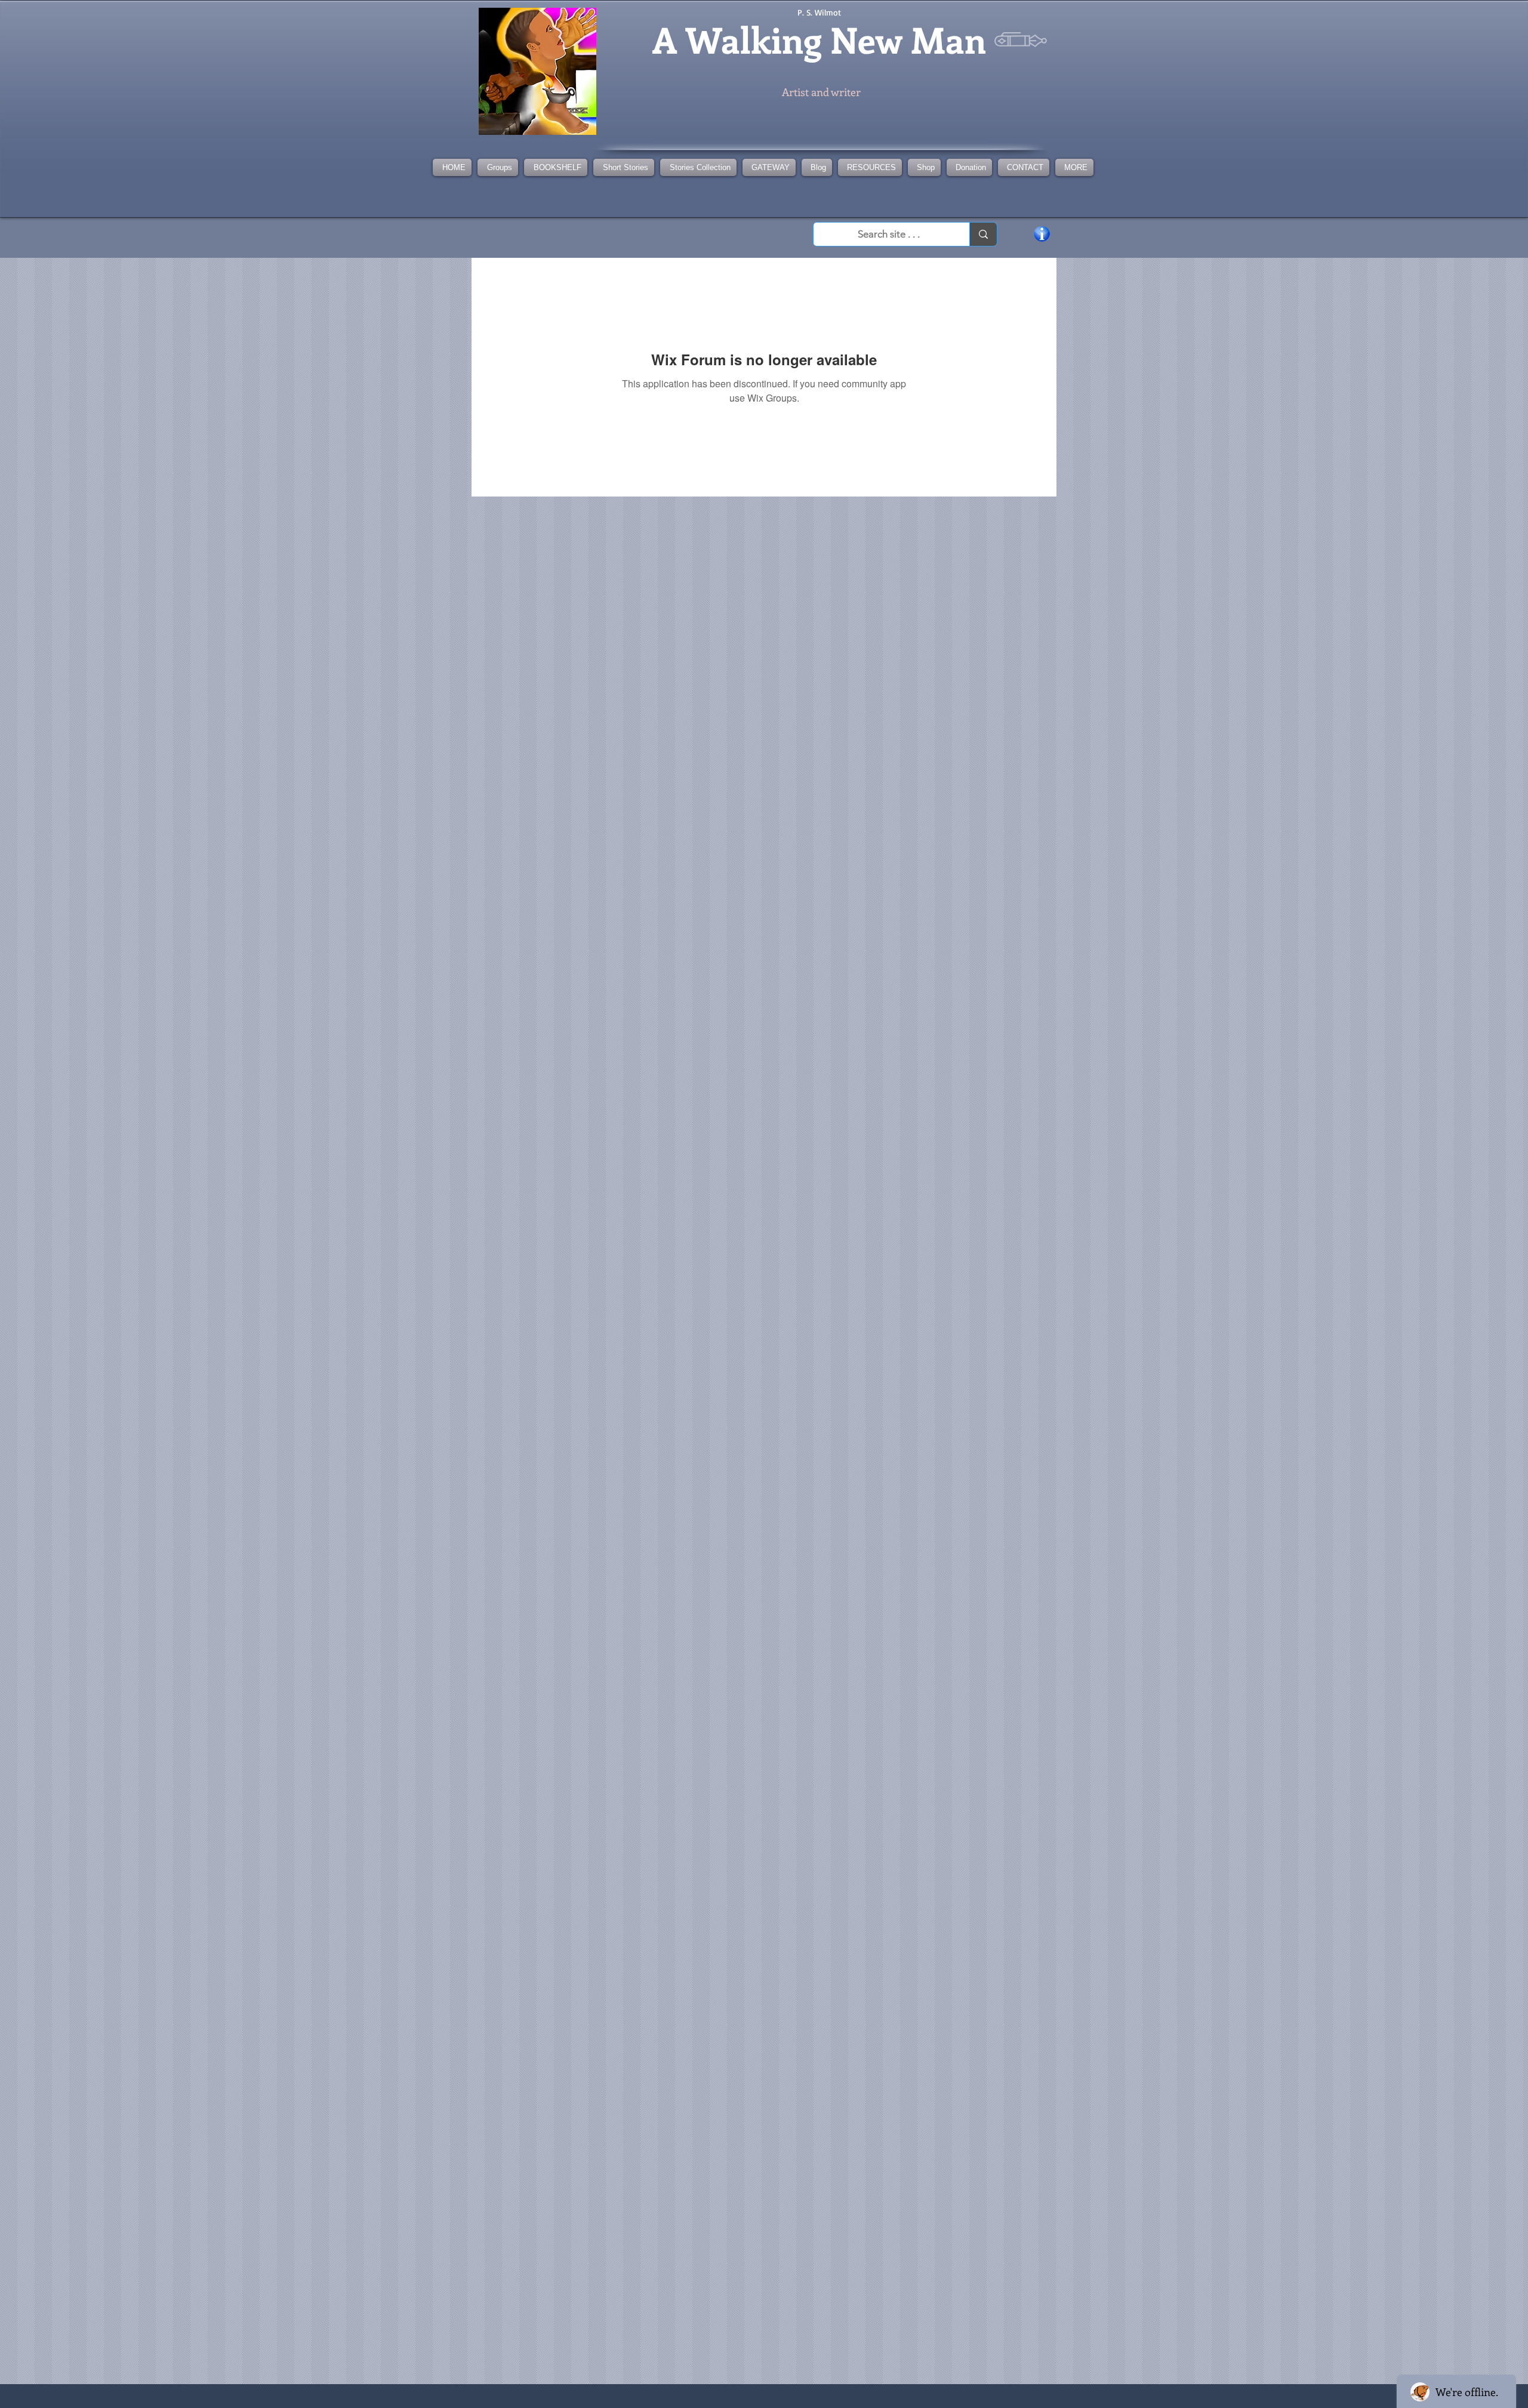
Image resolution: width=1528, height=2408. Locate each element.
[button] (698, 167)
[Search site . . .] (983, 234)
